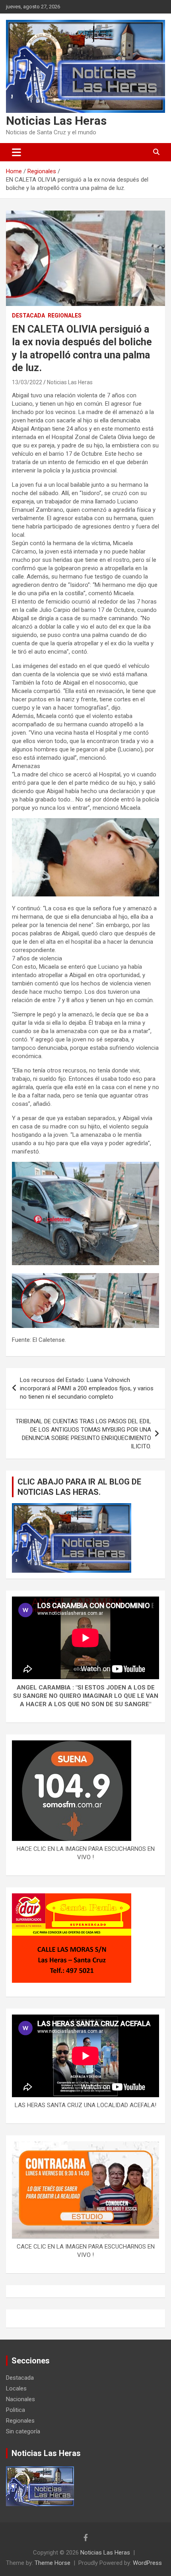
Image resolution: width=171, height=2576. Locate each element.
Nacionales (20, 2399)
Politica (16, 2410)
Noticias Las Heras (56, 121)
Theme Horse (52, 2563)
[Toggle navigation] (17, 152)
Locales (16, 2388)
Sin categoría (23, 2431)
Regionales (65, 315)
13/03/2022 (27, 382)
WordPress (147, 2563)
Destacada (28, 315)
